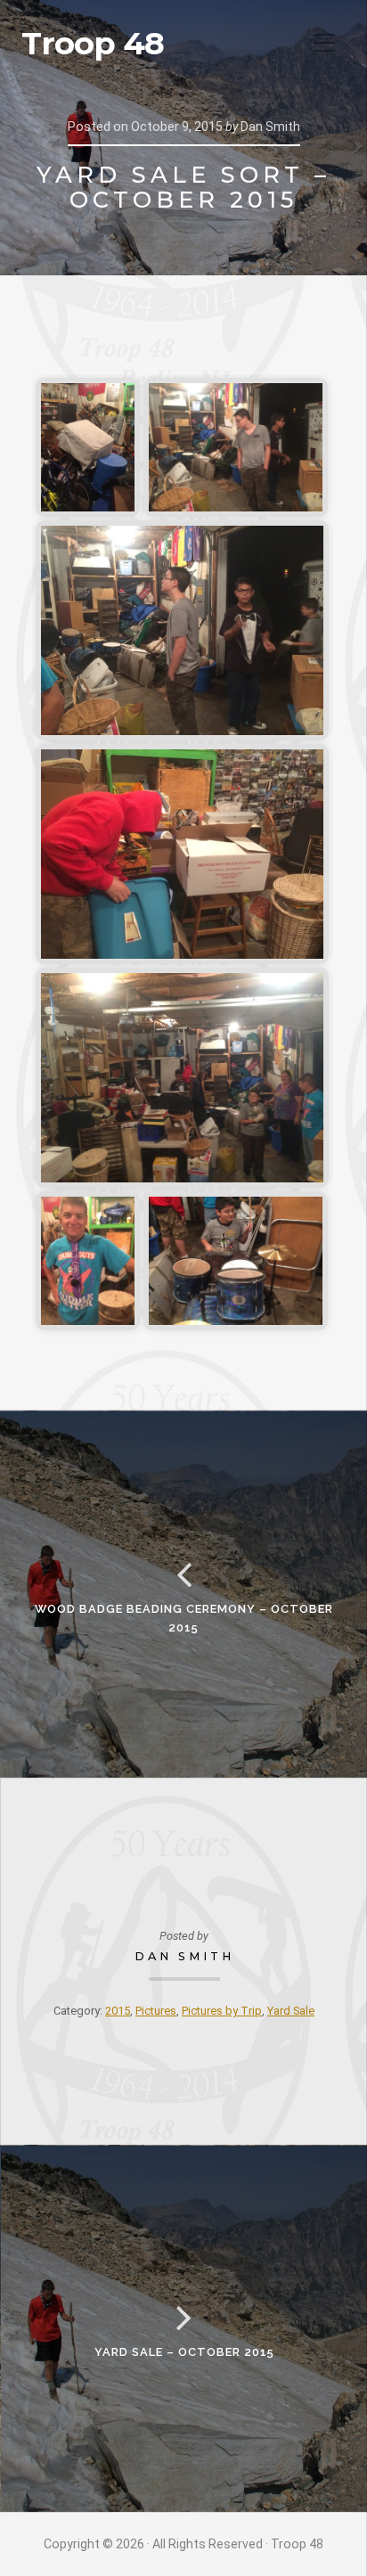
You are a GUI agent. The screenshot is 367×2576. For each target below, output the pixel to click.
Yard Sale (291, 2011)
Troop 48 (93, 44)
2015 (118, 2011)
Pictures (156, 2011)
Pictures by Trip (222, 2011)
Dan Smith (184, 1956)
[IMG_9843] (236, 447)
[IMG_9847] (88, 1261)
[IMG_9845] (182, 854)
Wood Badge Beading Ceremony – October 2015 (184, 1618)
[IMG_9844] (182, 630)
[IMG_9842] (88, 447)
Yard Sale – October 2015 (184, 2352)
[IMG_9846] (182, 1078)
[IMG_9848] (236, 1261)
